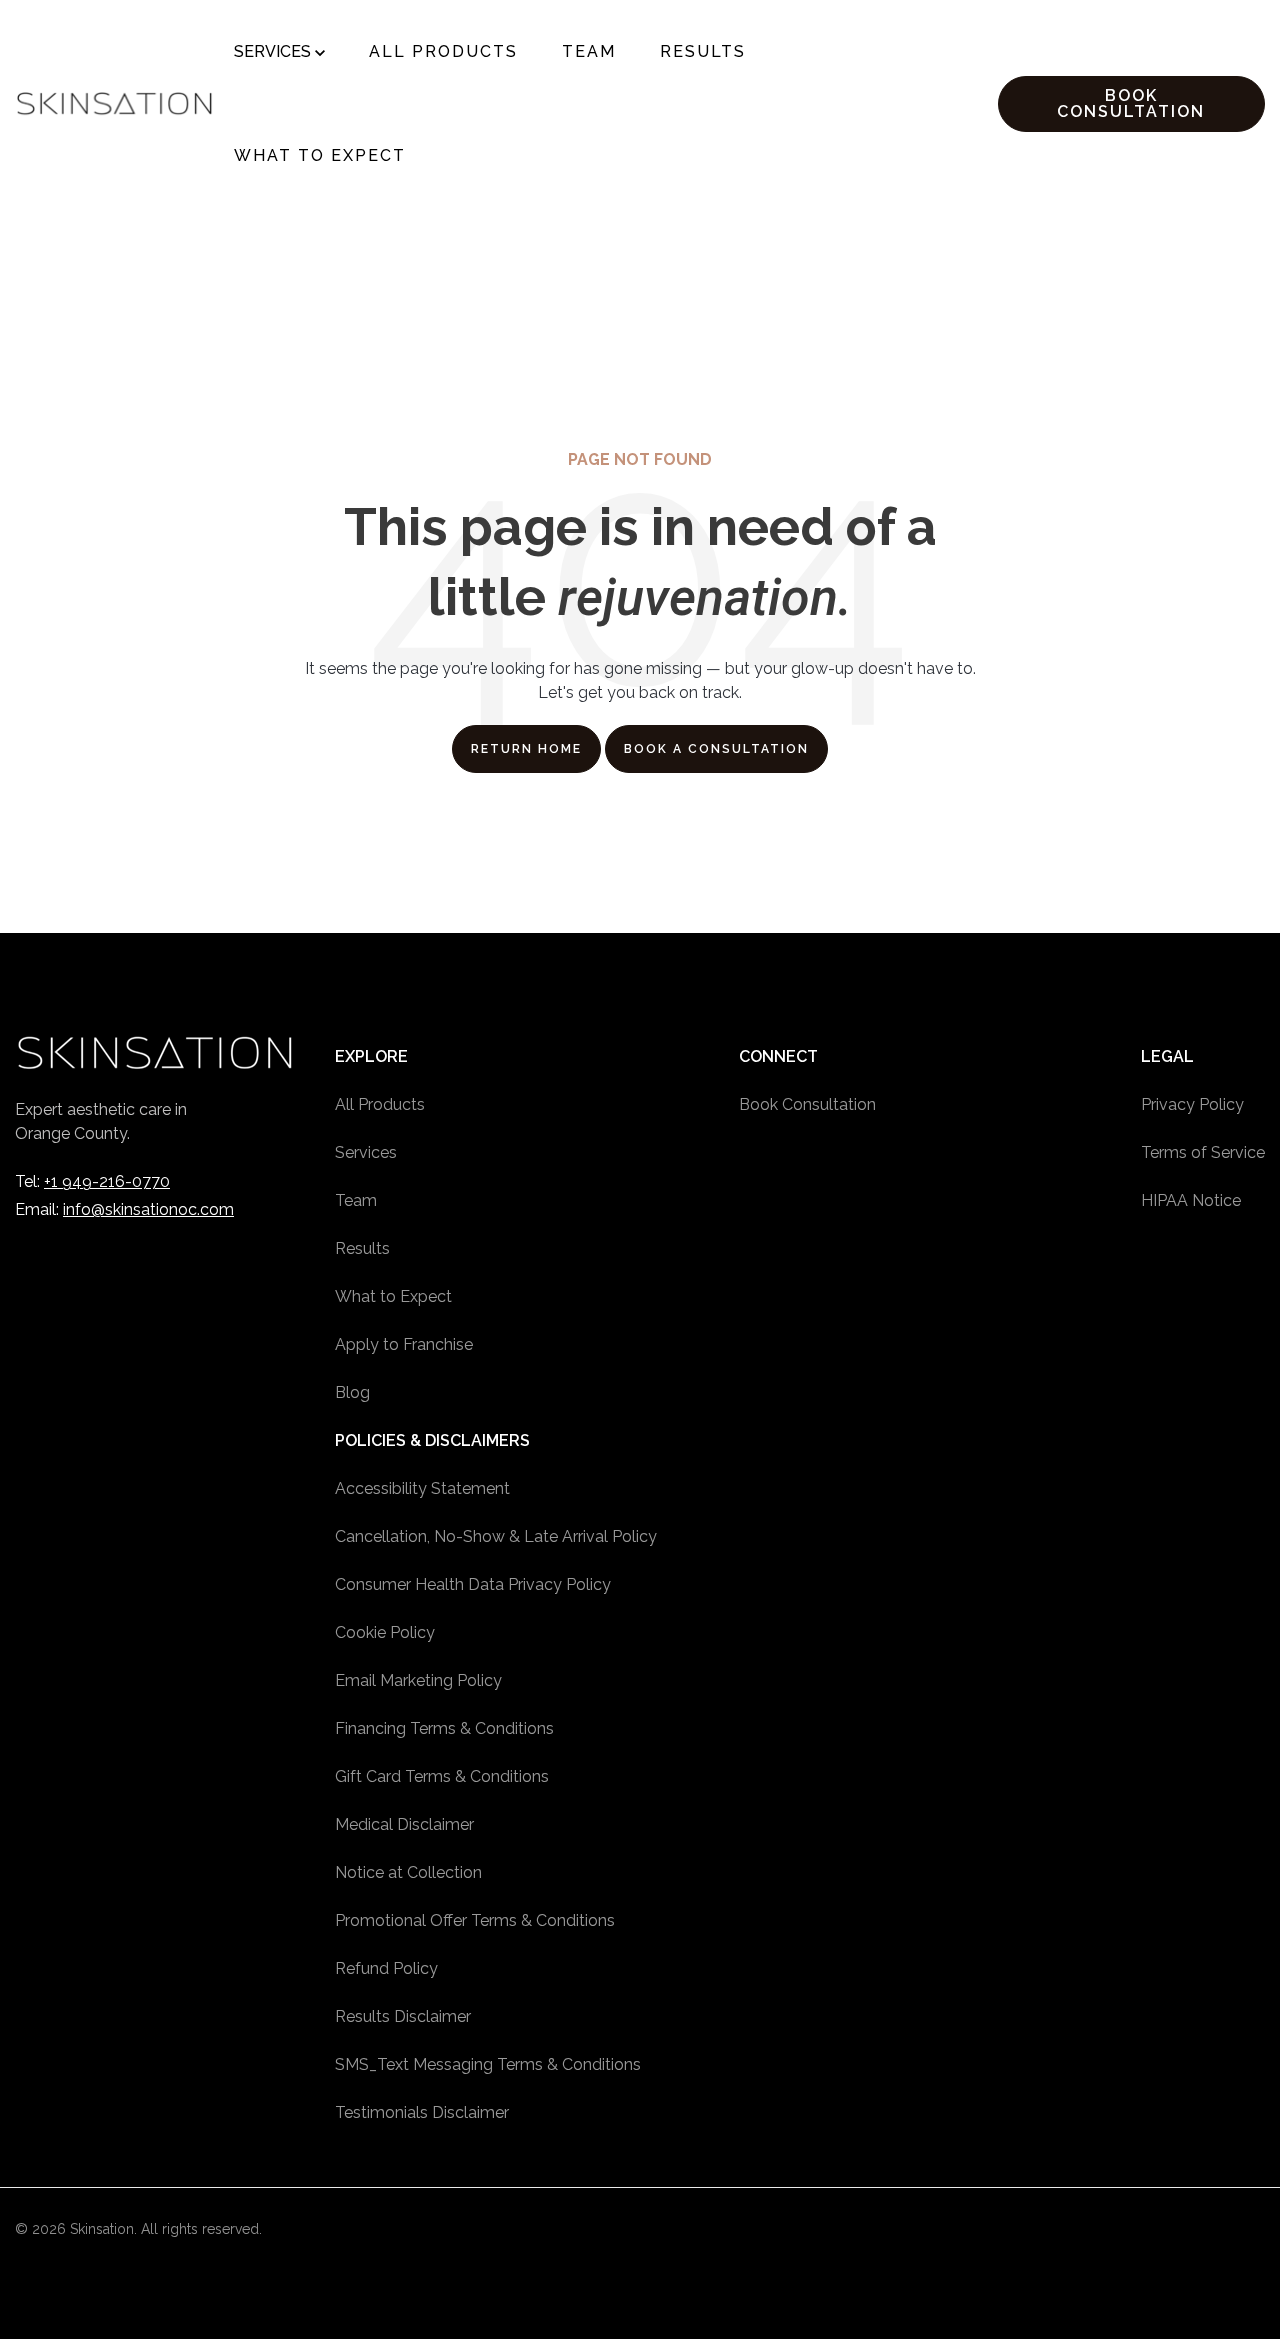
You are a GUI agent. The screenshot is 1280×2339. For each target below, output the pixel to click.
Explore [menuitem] (371, 1056)
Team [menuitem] (356, 1200)
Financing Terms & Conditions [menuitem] (444, 1728)
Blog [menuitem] (352, 1392)
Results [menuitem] (362, 1248)
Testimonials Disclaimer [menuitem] (422, 2112)
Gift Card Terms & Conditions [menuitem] (442, 1776)
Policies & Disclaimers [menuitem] (432, 1440)
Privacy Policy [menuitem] (1192, 1104)
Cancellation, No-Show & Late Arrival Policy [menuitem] (496, 1536)
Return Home (526, 749)
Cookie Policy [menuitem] (385, 1632)
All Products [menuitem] (380, 1104)
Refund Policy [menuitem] (386, 1968)
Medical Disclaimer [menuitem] (404, 1824)
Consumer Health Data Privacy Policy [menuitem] (473, 1584)
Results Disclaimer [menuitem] (403, 2016)
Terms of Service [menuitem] (1203, 1152)
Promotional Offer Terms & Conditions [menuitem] (475, 1920)
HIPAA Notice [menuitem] (1191, 1200)
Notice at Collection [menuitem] (408, 1872)
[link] (114, 102)
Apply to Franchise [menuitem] (404, 1344)
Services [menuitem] (366, 1152)
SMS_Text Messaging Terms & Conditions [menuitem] (488, 2064)
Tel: (92, 1181)
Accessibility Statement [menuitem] (422, 1488)
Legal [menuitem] (1167, 1056)
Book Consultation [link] (1131, 103)
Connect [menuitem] (778, 1056)
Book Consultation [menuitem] (807, 1104)
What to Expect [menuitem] (393, 1296)
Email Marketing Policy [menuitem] (418, 1680)
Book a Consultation (716, 749)
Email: (124, 1209)
